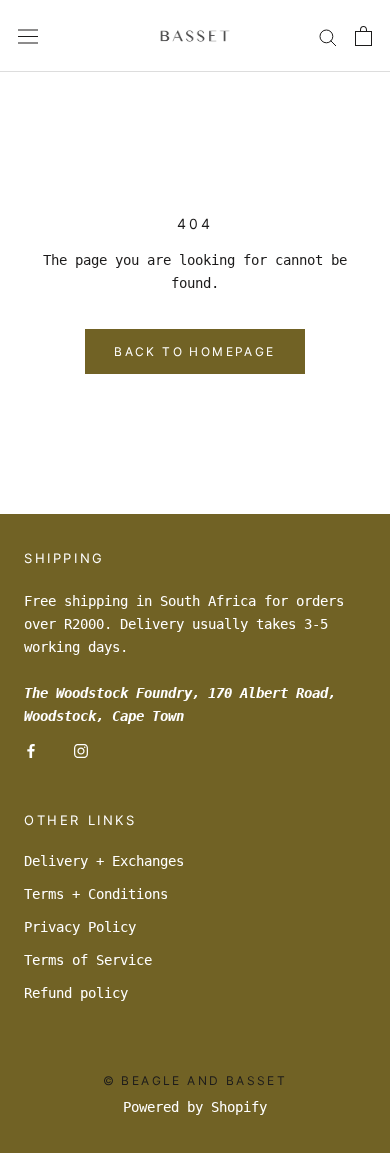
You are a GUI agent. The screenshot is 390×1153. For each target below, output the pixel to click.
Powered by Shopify (195, 1107)
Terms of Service (88, 960)
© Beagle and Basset (195, 1080)
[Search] (328, 36)
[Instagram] (81, 750)
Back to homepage (194, 351)
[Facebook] (31, 750)
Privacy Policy (80, 927)
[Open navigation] (28, 36)
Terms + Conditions (96, 894)
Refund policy (76, 993)
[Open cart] (363, 36)
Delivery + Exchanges (104, 861)
